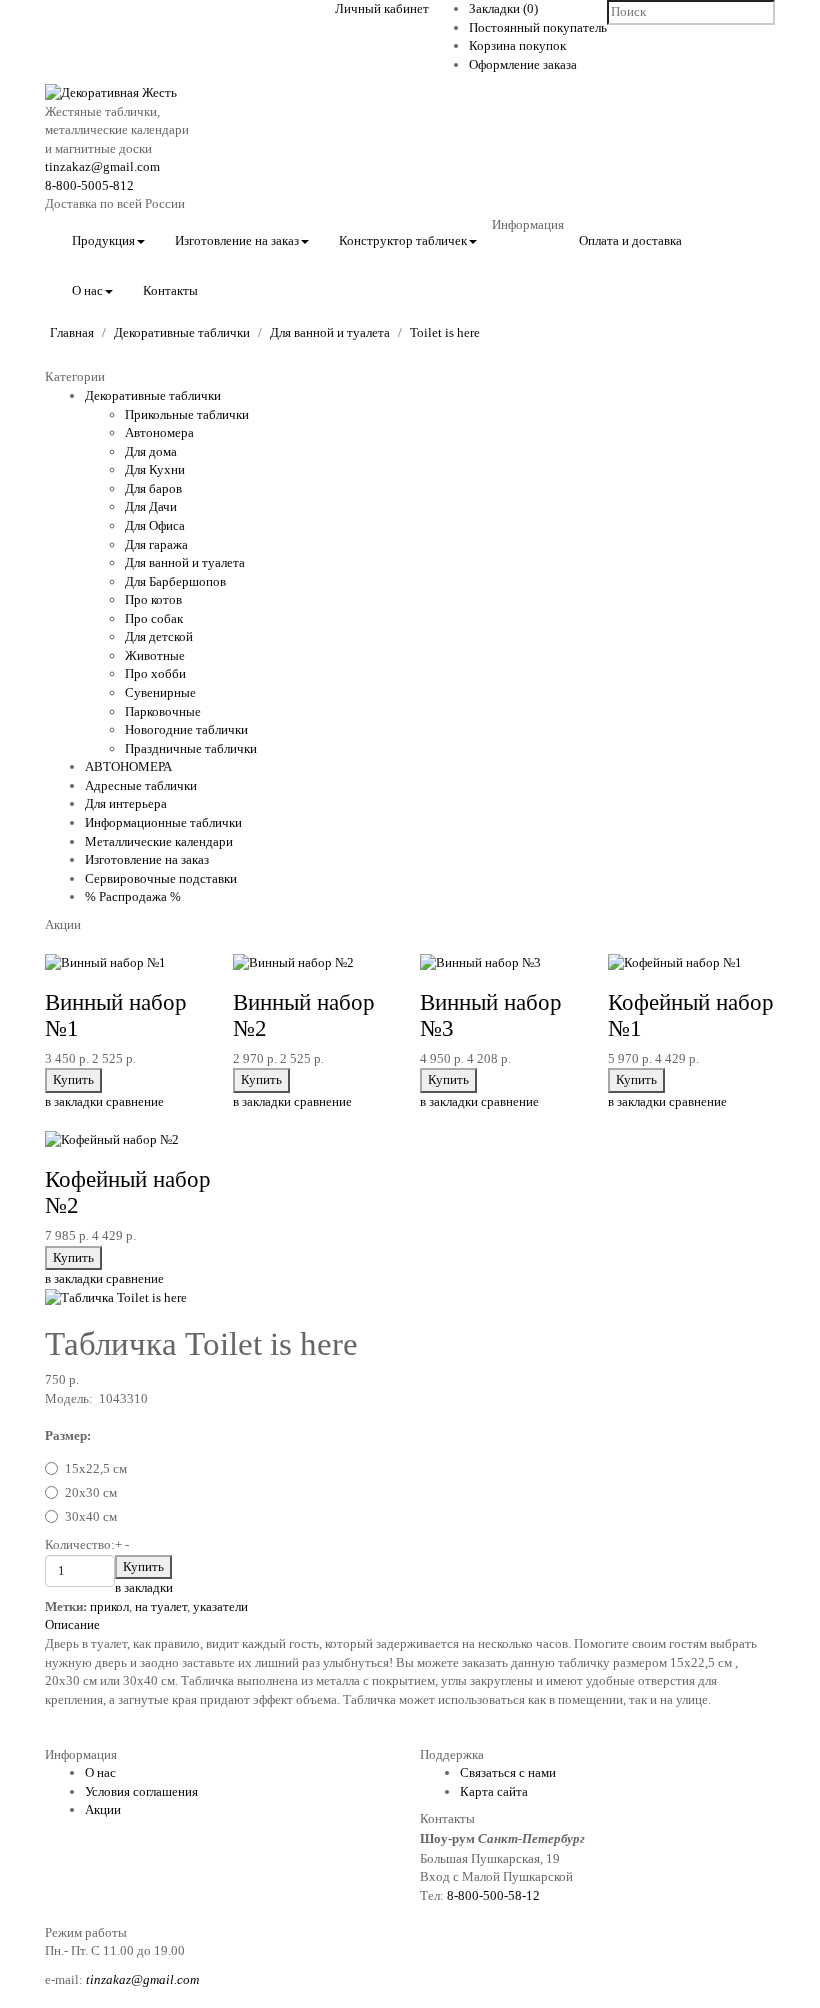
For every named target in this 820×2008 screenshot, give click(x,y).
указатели (220, 1606)
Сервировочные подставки (161, 878)
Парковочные (163, 711)
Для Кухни (155, 469)
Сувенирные (160, 692)
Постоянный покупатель (538, 27)
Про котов (153, 599)
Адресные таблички (141, 785)
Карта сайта (494, 1791)
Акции (103, 1809)
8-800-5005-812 (89, 185)
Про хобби (155, 673)
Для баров (153, 488)
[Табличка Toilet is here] (116, 1297)
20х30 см (91, 1492)
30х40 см (91, 1516)
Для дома (151, 451)
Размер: (68, 1435)
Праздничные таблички (191, 748)
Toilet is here (445, 332)
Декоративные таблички (182, 332)
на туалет (161, 1606)
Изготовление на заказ (147, 859)
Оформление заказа (523, 64)
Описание (72, 1624)
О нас (100, 1772)
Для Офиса (155, 525)
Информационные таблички (163, 822)
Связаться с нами (508, 1772)
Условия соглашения (141, 1791)
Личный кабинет (382, 8)
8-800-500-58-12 (493, 1895)
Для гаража (156, 544)
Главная (72, 332)
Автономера (159, 432)
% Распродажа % (133, 896)
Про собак (154, 618)
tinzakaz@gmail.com (102, 166)
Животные (155, 655)
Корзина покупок (517, 45)
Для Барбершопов (175, 581)
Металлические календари (159, 841)
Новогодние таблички (186, 729)
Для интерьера (126, 803)
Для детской (159, 636)
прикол (109, 1606)
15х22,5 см (96, 1468)
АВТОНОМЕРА (128, 766)
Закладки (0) (503, 8)
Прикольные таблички (187, 414)
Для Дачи (151, 506)
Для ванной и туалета (330, 332)
